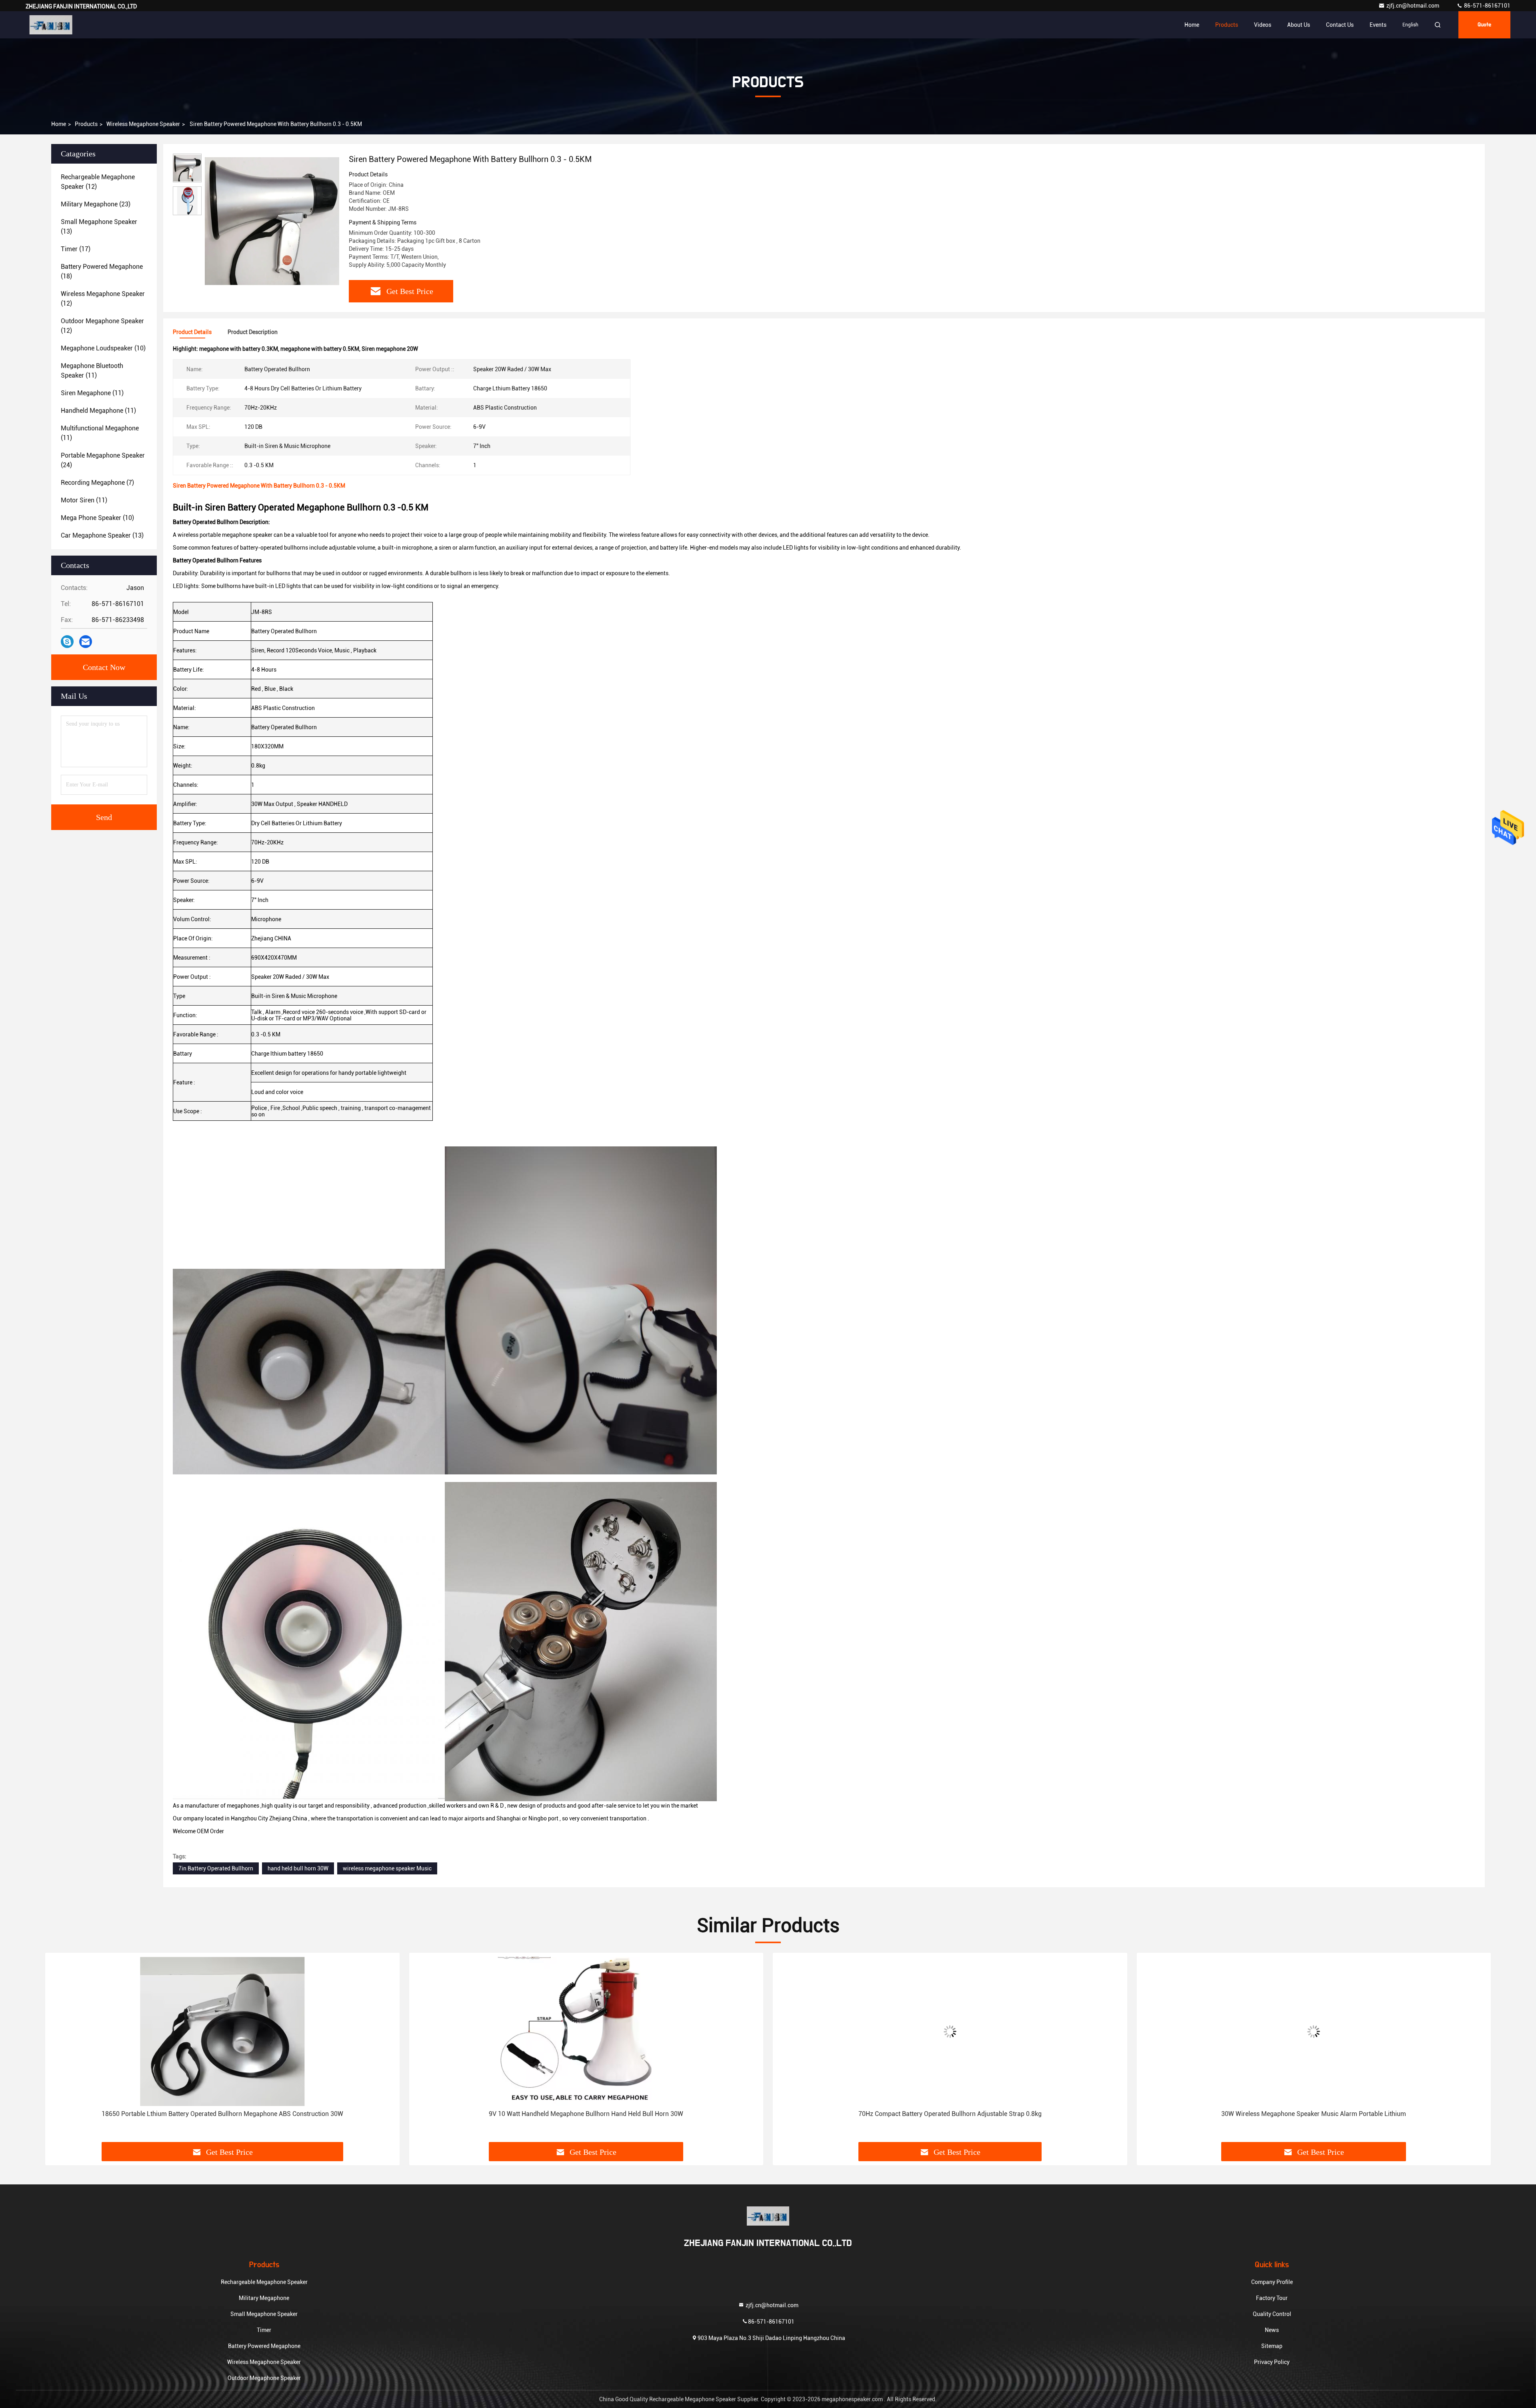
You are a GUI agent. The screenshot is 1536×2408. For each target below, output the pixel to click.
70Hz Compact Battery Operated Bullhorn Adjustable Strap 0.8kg (586, 2114)
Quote (1484, 25)
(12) (98, 182)
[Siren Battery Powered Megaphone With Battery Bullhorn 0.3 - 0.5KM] (272, 221)
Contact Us (1340, 25)
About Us (1299, 25)
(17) (76, 249)
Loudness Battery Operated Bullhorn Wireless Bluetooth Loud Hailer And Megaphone (1314, 2114)
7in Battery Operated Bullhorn (216, 1868)
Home (1192, 25)
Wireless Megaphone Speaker (143, 124)
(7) (97, 483)
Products (1227, 25)
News (1272, 2330)
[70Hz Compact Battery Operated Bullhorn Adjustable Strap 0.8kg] (586, 2031)
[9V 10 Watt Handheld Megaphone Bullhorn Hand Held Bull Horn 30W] (222, 2031)
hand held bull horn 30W (298, 1868)
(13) (99, 227)
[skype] (67, 642)
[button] (60, 2050)
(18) (102, 271)
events (1378, 25)
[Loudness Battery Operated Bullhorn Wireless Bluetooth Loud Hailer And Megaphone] (1314, 2031)
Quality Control (1272, 2314)
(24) (103, 460)
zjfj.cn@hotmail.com (1413, 6)
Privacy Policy (1272, 2362)
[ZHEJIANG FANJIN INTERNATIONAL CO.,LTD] (51, 25)
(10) (103, 348)
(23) (96, 204)
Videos (1263, 25)
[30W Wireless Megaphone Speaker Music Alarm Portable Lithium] (950, 2031)
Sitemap (1272, 2346)
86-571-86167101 (1487, 6)
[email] (86, 642)
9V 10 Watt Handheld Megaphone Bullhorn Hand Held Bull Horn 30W (222, 2114)
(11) (92, 371)
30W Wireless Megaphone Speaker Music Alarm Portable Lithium (950, 2114)
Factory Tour (1272, 2298)
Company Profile (1272, 2282)
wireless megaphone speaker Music (387, 1868)
